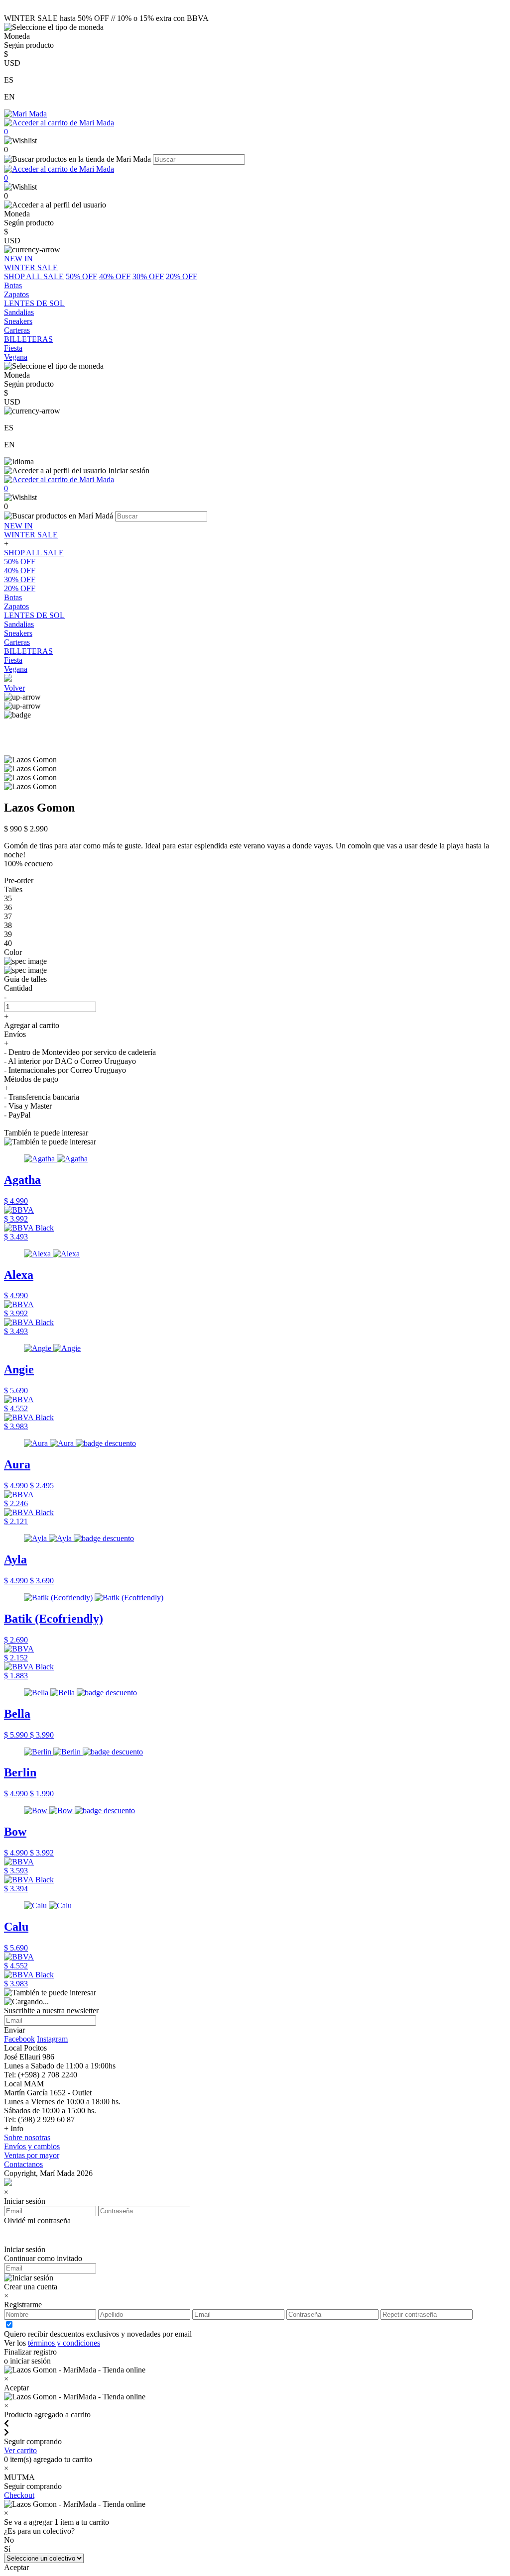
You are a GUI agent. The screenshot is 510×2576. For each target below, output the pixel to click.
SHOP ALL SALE (34, 276)
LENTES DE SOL (34, 615)
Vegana (16, 669)
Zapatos (16, 606)
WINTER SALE (31, 535)
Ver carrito (20, 2450)
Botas (13, 597)
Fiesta (13, 660)
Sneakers (18, 633)
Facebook (19, 2039)
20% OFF (182, 276)
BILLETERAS (28, 651)
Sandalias (19, 624)
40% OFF (115, 276)
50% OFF (81, 276)
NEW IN (18, 526)
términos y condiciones (64, 2343)
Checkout (19, 2495)
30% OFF (148, 276)
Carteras (17, 642)
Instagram (52, 2039)
